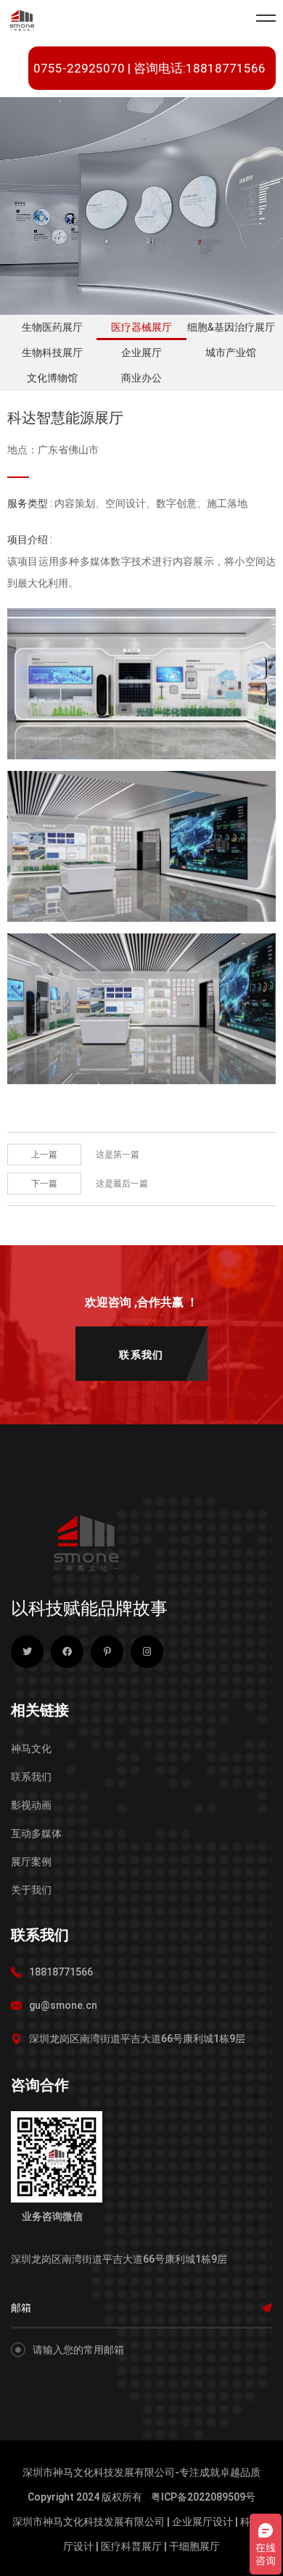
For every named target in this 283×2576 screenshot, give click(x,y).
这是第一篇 (118, 1155)
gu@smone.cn (63, 2005)
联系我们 (31, 1777)
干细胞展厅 (194, 2546)
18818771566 (61, 1972)
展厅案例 (31, 1862)
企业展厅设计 (202, 2522)
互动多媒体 (36, 1833)
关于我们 (31, 1890)
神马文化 (31, 1749)
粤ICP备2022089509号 (203, 2497)
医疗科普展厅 (131, 2546)
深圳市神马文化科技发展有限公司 (89, 2522)
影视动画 (31, 1805)
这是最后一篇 (122, 1184)
